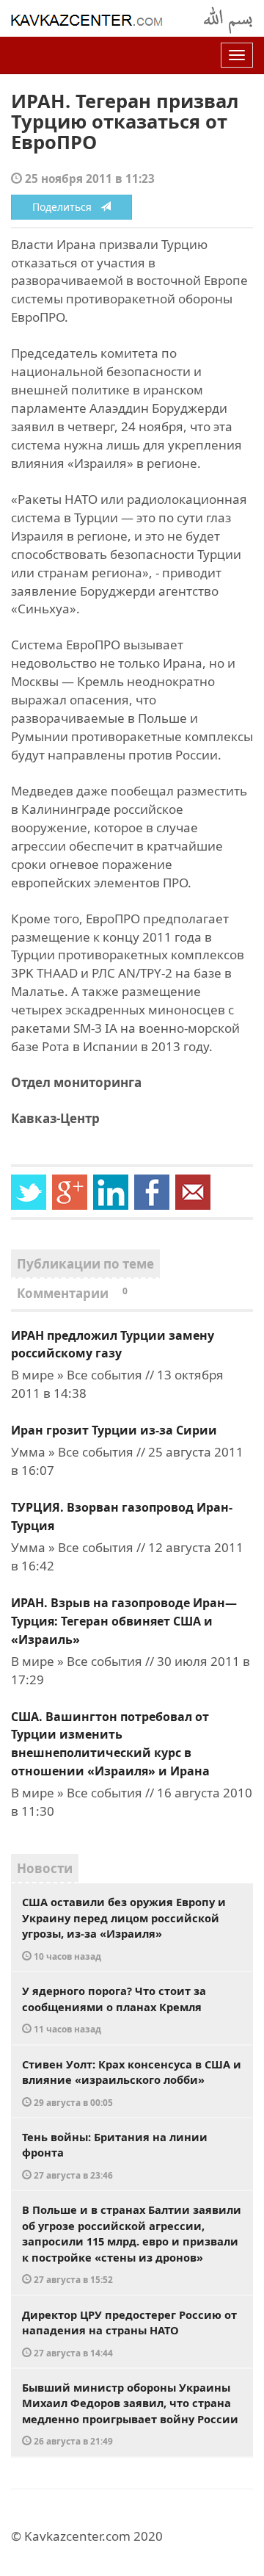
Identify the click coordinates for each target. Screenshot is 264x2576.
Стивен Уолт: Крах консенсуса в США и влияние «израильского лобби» (132, 2082)
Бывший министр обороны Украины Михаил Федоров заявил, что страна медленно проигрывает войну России (130, 2414)
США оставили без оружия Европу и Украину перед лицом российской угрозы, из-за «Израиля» (124, 1928)
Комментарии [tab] (72, 1293)
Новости (45, 1868)
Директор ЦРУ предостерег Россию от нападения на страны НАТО (129, 2333)
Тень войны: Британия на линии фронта (115, 2155)
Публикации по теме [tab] (85, 1264)
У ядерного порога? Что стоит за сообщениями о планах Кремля (114, 2009)
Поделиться (66, 207)
